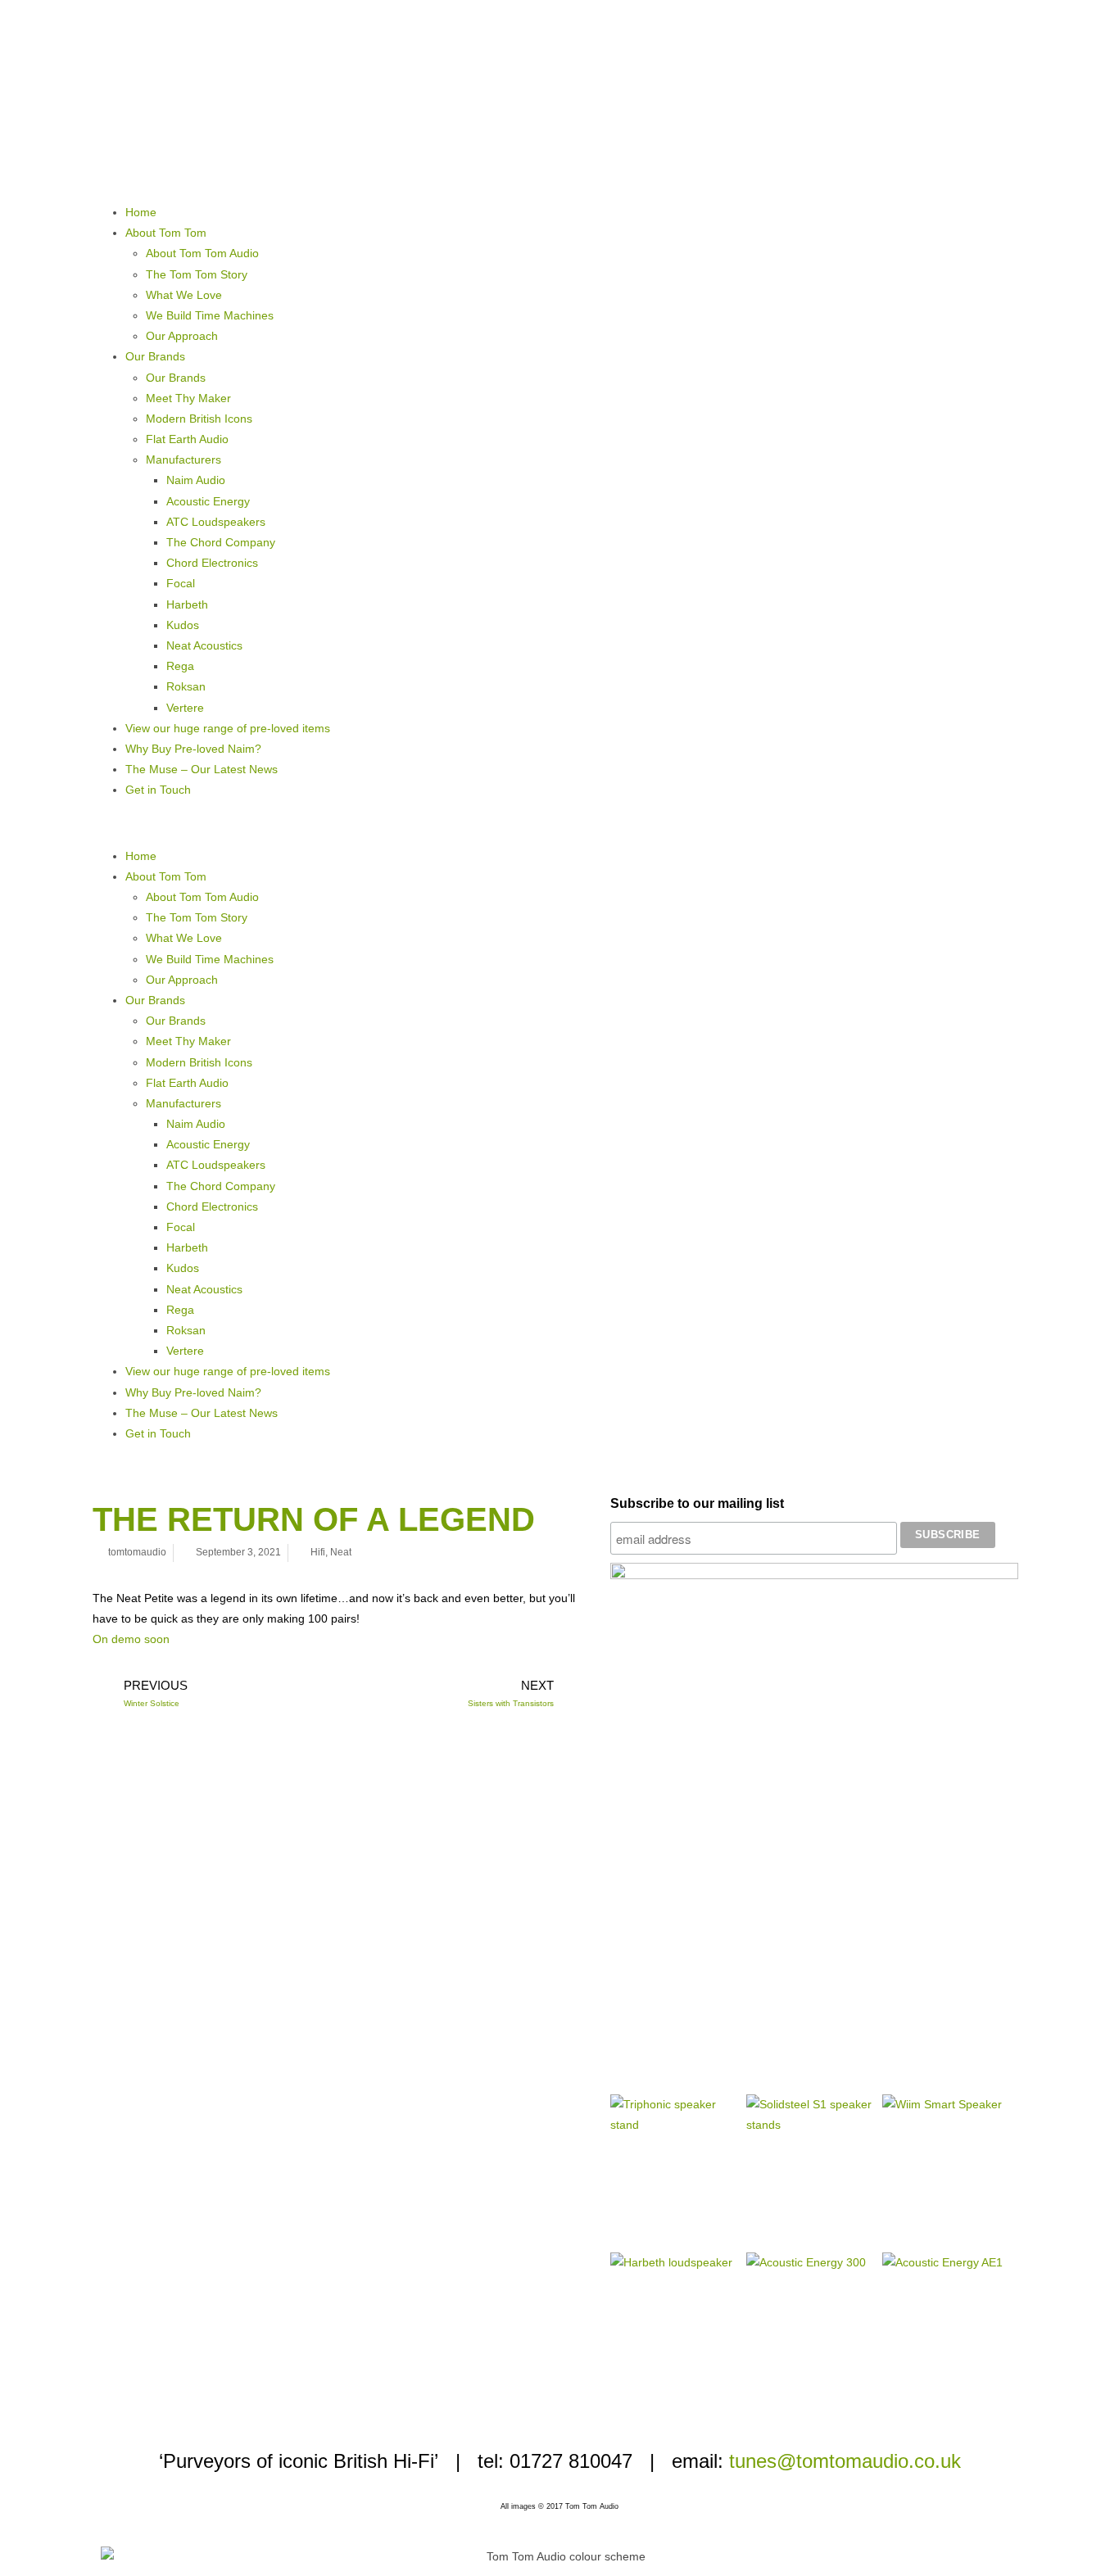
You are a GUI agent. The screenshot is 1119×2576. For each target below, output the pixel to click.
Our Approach (182, 336)
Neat (341, 1552)
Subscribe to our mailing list (697, 1503)
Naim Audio (196, 480)
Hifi (318, 1552)
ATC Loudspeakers (216, 522)
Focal (181, 583)
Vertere (185, 708)
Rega (180, 666)
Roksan (186, 686)
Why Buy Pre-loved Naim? (193, 749)
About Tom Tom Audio (202, 253)
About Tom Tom (166, 233)
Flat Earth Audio (187, 439)
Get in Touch (158, 790)
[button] (559, 823)
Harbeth (187, 604)
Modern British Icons (199, 419)
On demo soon (131, 1639)
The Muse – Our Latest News (202, 769)
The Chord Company (221, 542)
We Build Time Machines (210, 315)
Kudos (183, 625)
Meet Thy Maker (188, 398)
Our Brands (155, 356)
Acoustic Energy (208, 501)
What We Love (184, 295)
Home (141, 212)
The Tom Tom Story (197, 274)
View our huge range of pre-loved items (228, 728)
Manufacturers (183, 460)
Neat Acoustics (204, 645)
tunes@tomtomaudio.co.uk (845, 2461)
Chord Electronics (212, 563)
